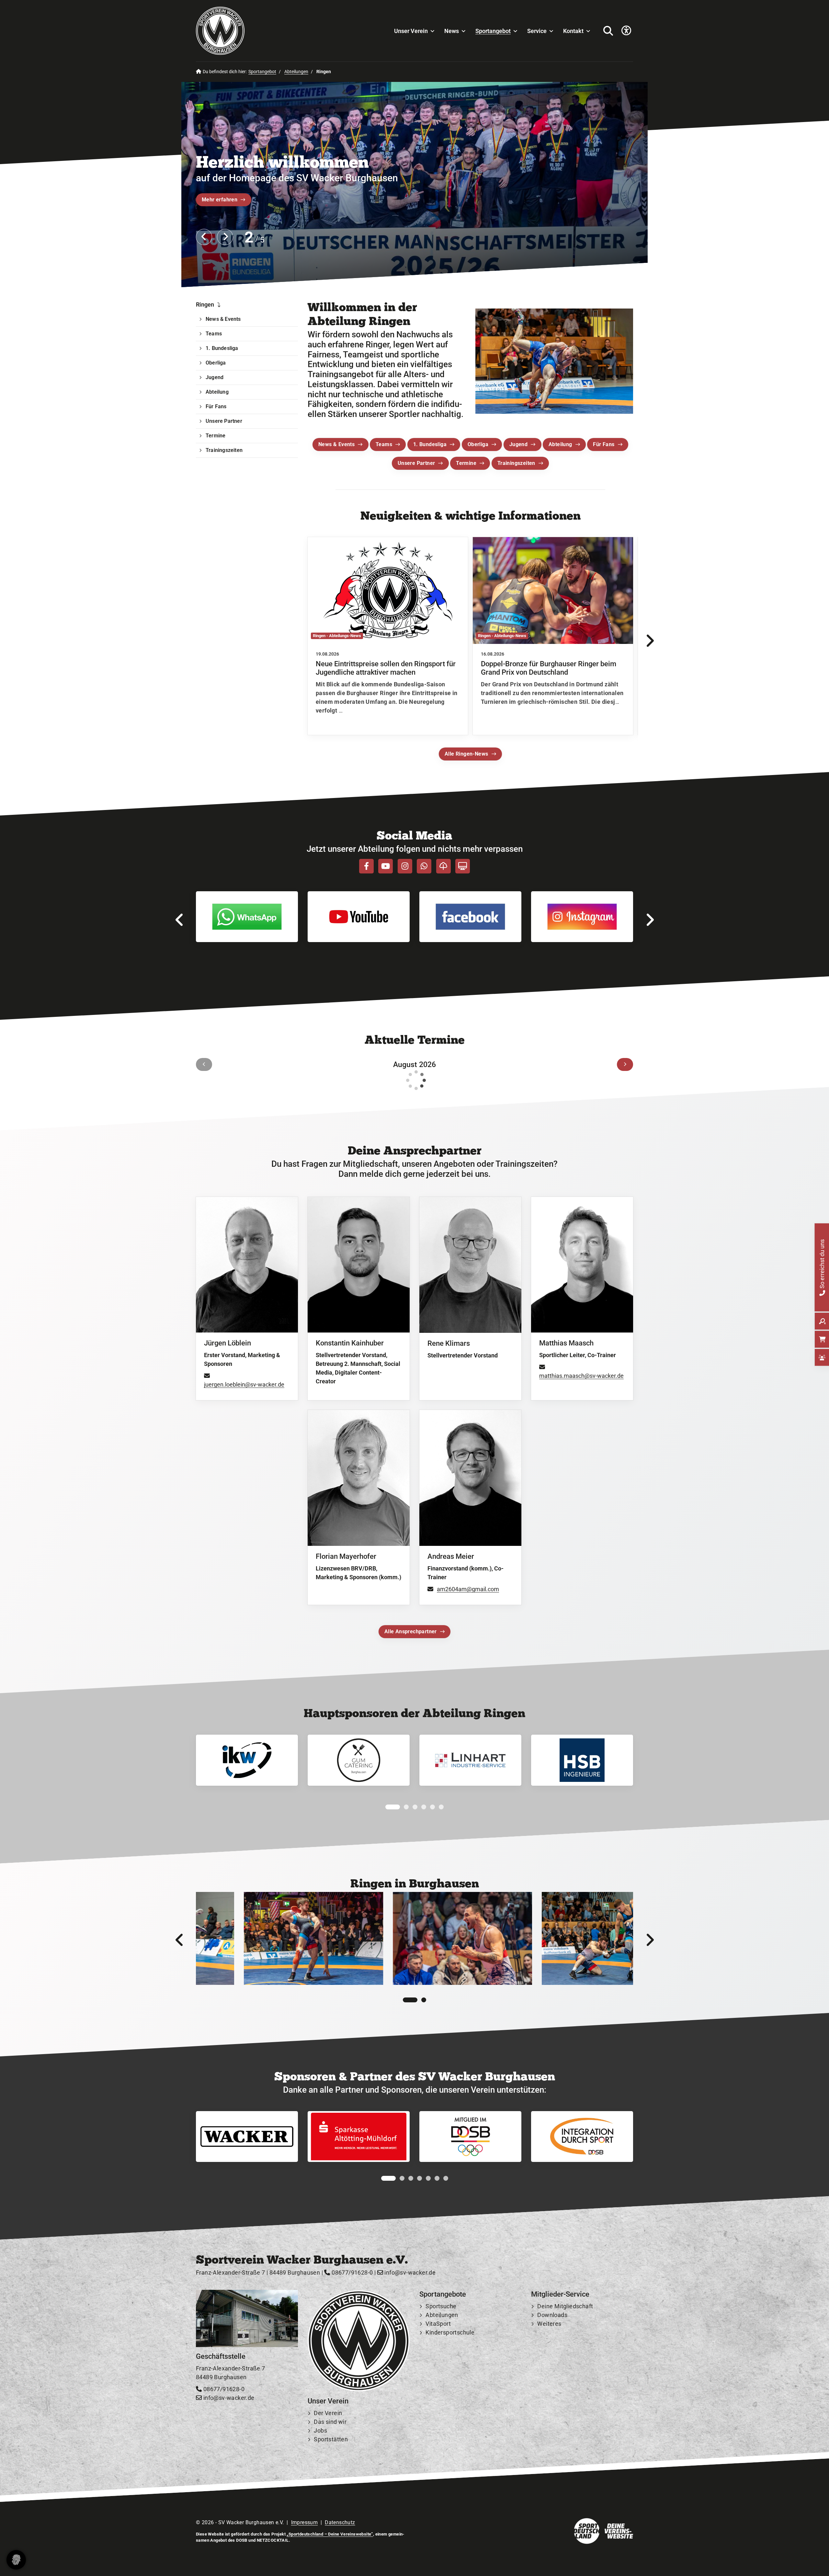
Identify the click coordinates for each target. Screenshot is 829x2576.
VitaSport (438, 2324)
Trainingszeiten (516, 463)
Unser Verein (411, 31)
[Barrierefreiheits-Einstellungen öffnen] (626, 31)
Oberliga (478, 444)
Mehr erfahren (220, 200)
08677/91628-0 (352, 2272)
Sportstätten (331, 2439)
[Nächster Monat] (625, 1064)
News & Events (336, 444)
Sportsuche (441, 2306)
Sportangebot (493, 31)
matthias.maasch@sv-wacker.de (581, 1376)
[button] (388, 1807)
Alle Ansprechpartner (411, 1631)
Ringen (205, 304)
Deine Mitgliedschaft (565, 2306)
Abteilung (560, 444)
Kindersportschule (450, 2332)
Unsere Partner (416, 463)
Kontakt (573, 31)
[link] (388, 636)
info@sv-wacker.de (409, 2272)
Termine (466, 463)
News (452, 31)
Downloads (552, 2315)
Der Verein (328, 2413)
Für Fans (604, 444)
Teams (384, 444)
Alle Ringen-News (466, 754)
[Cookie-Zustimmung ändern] (16, 2560)
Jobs (320, 2430)
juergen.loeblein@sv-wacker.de (244, 1384)
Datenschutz (340, 2522)
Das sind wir (330, 2422)
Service (537, 31)
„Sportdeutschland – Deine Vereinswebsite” (330, 2534)
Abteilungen (296, 72)
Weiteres (549, 2324)
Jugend (518, 444)
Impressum (305, 2522)
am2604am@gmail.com (468, 1589)
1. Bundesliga (430, 444)
